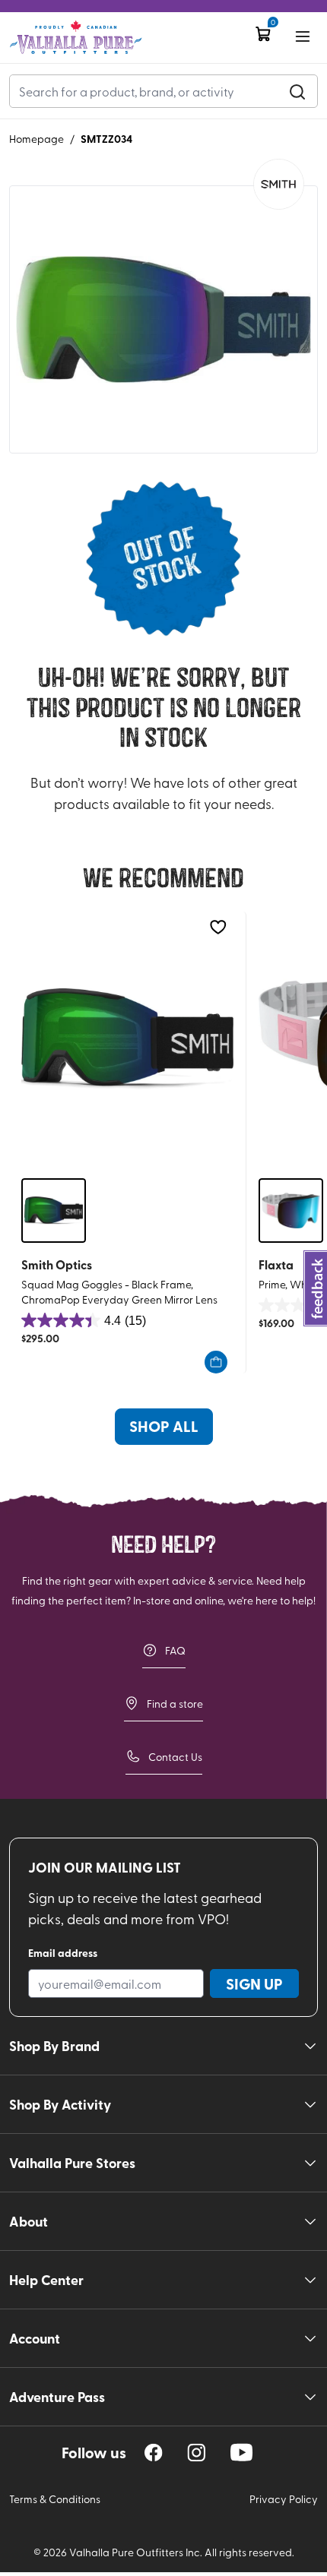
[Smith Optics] (279, 184)
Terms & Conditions (55, 2499)
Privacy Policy (284, 2499)
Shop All (164, 1426)
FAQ (175, 1650)
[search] (297, 91)
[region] (154, 2453)
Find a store (175, 1704)
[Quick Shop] (216, 1362)
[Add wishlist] (218, 927)
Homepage (37, 139)
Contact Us (175, 1757)
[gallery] (163, 320)
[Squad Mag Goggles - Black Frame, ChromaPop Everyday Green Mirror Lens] (127, 1039)
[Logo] (76, 38)
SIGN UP (254, 1983)
